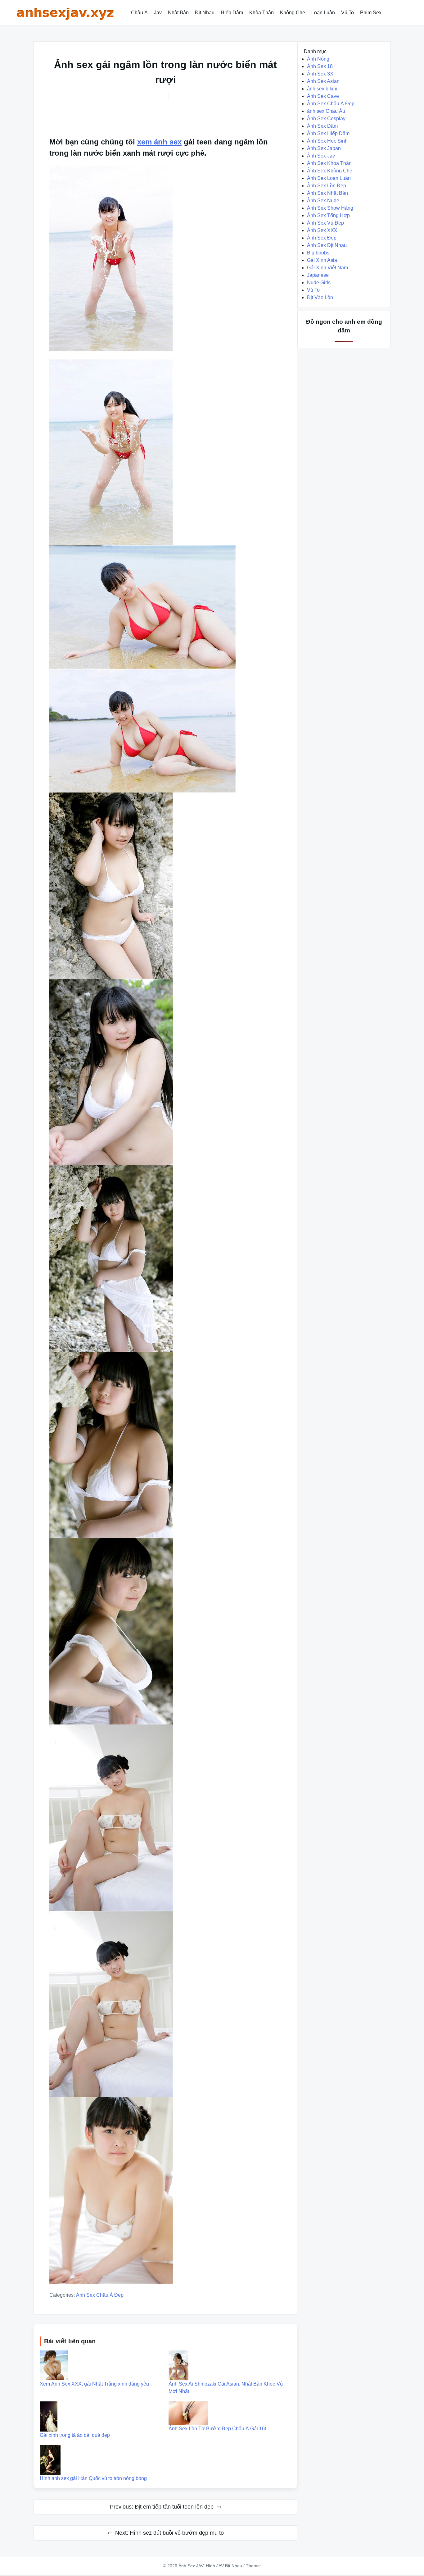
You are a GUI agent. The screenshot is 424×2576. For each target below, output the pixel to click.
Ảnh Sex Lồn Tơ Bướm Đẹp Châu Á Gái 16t (217, 2429)
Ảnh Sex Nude (323, 201)
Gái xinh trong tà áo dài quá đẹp (75, 2435)
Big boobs (318, 253)
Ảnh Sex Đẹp (322, 238)
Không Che (293, 13)
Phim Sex (371, 13)
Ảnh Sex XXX (322, 230)
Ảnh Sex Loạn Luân (329, 178)
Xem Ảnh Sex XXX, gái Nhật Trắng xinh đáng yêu (94, 2384)
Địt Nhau (205, 13)
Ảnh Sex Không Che (330, 171)
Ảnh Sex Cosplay (326, 119)
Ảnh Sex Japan (324, 148)
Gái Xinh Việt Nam (327, 268)
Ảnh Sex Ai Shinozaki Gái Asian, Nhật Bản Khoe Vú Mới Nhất (226, 2388)
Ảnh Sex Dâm (322, 126)
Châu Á (139, 13)
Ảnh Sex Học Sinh (327, 141)
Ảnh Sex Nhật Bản (327, 193)
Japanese (318, 275)
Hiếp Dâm (232, 13)
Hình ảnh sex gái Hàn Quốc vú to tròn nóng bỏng (93, 2478)
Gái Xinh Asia (322, 260)
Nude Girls (319, 283)
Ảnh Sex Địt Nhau (327, 245)
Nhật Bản (178, 13)
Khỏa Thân (262, 13)
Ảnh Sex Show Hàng (330, 208)
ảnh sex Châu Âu (326, 111)
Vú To (347, 13)
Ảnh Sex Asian (323, 81)
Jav (158, 13)
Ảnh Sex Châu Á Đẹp (100, 2295)
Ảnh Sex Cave (323, 96)
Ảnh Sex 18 (320, 66)
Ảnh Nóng (318, 59)
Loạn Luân (323, 13)
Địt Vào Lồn (320, 297)
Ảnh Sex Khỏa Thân (329, 163)
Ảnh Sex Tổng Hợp (328, 215)
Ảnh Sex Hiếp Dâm (328, 133)
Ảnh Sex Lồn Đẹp (327, 186)
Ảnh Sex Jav (321, 156)
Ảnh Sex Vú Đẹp (325, 223)
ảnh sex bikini (322, 89)
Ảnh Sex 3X (320, 74)
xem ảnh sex (159, 142)
